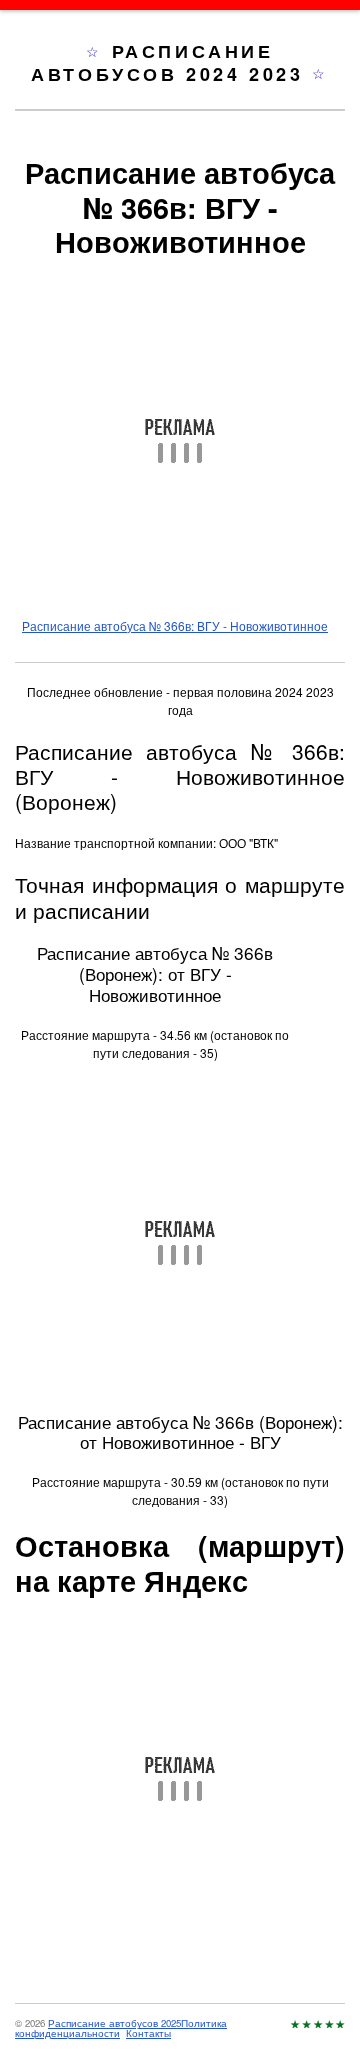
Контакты (148, 2033)
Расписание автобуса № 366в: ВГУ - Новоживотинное (175, 625)
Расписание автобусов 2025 (114, 2023)
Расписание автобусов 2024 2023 (171, 62)
